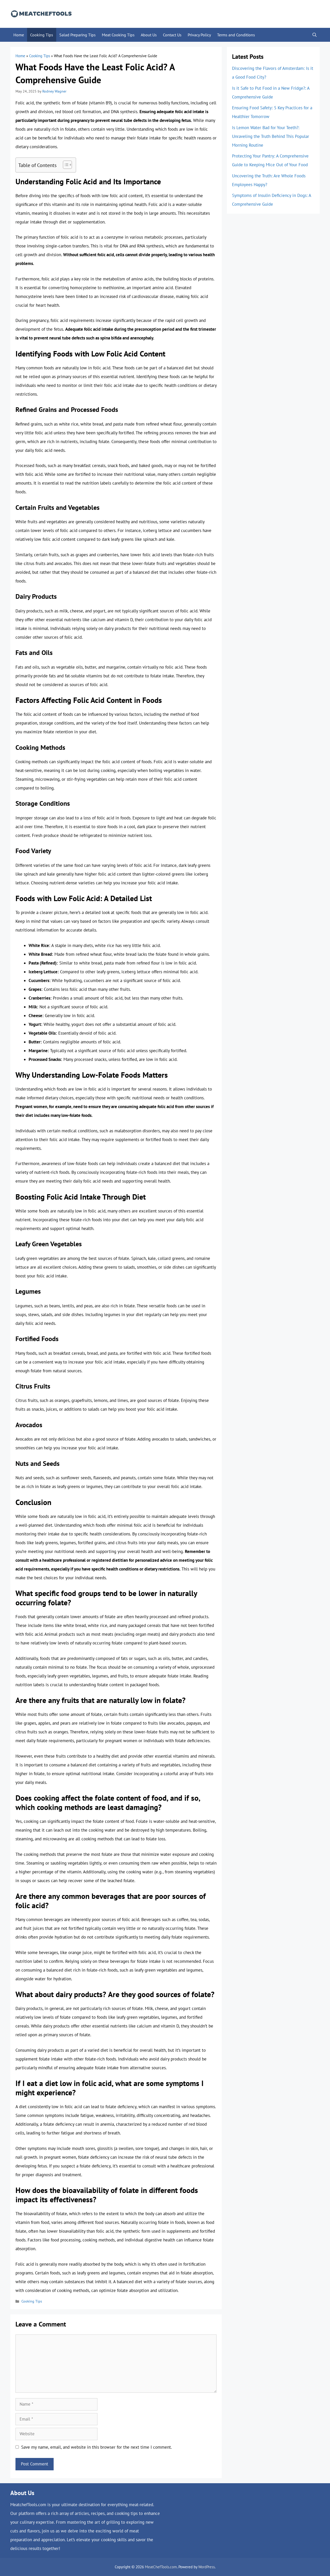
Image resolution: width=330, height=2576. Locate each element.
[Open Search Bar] (315, 35)
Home (19, 35)
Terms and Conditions (236, 35)
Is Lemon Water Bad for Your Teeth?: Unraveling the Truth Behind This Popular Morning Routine (271, 136)
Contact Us (172, 35)
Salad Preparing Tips (77, 35)
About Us (149, 35)
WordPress (207, 2567)
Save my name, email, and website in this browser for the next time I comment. (97, 2447)
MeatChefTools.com (161, 2567)
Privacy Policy (199, 35)
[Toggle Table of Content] (65, 165)
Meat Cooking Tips (118, 35)
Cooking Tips (42, 35)
